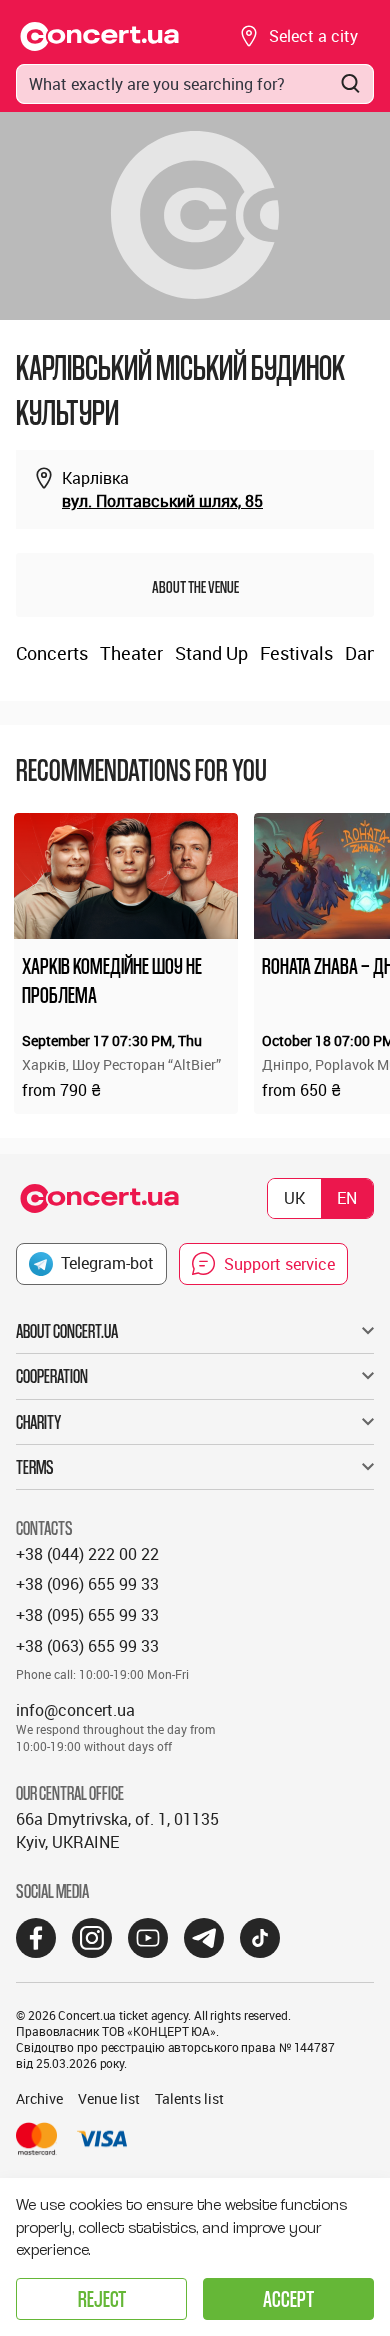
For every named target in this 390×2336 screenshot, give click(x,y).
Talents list (189, 2098)
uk (294, 1198)
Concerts (52, 653)
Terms (35, 1467)
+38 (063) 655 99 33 (87, 1646)
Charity (38, 1422)
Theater (131, 653)
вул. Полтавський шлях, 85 (162, 501)
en (347, 1198)
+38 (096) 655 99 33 (87, 1584)
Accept (288, 2298)
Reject (102, 2298)
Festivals (296, 653)
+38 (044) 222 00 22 (87, 1554)
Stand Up (211, 653)
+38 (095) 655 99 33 (87, 1615)
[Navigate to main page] (100, 36)
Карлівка (95, 478)
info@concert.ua (75, 1710)
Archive (39, 2098)
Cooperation (52, 1376)
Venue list (109, 2098)
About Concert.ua (67, 1331)
